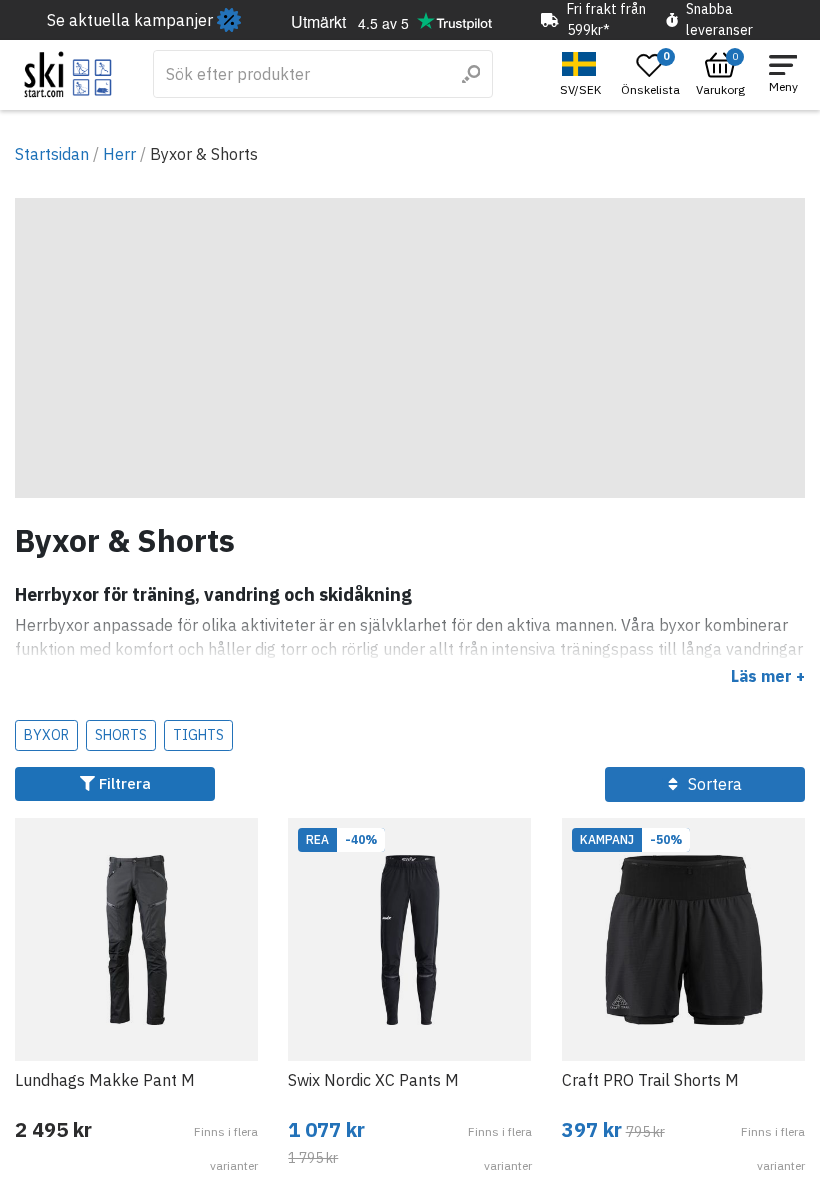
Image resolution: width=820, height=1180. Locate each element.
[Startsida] (68, 74)
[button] (583, 74)
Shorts (121, 735)
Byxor (46, 735)
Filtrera (123, 783)
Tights (198, 735)
